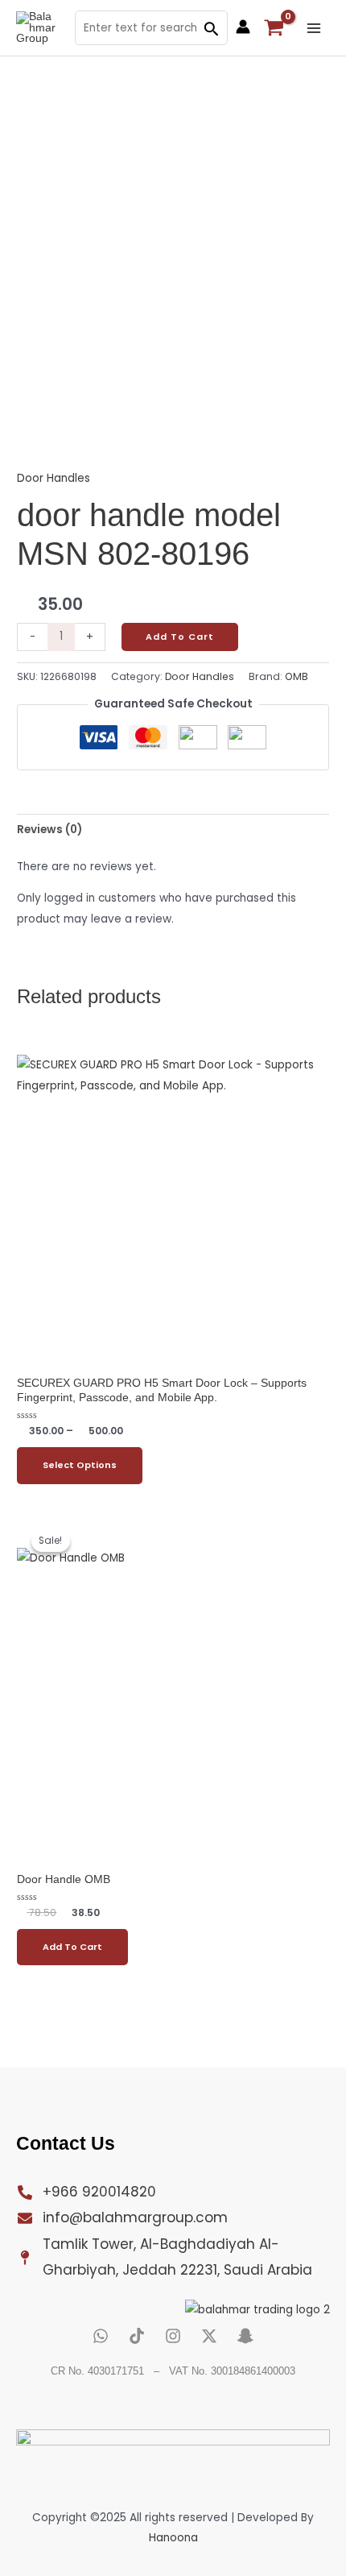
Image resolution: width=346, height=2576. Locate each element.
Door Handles (54, 478)
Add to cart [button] (72, 1947)
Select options (80, 1465)
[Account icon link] (243, 27)
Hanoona (173, 2538)
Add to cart (180, 637)
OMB (297, 676)
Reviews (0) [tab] (49, 830)
